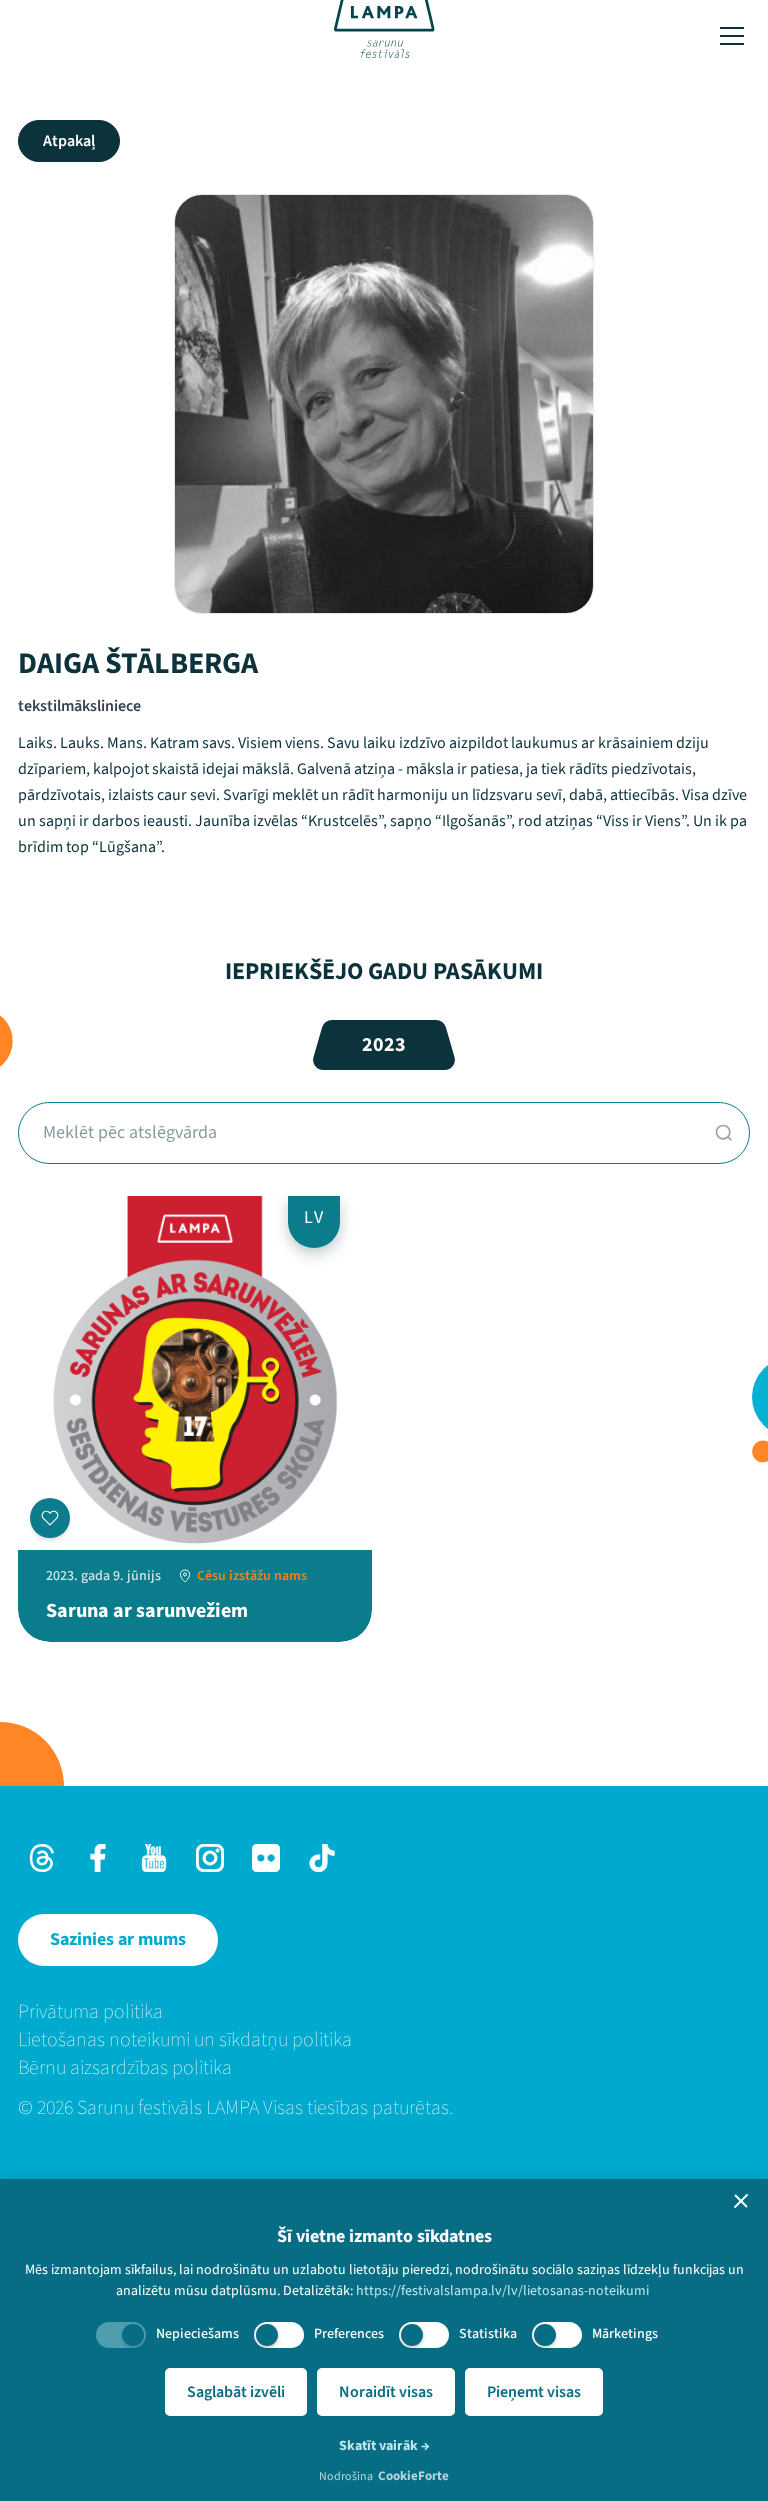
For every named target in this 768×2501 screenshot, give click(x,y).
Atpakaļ (69, 141)
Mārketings (625, 2334)
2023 (384, 1045)
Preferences (349, 2334)
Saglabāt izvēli (236, 2392)
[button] (741, 2201)
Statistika (488, 2334)
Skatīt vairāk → (384, 2446)
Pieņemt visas (534, 2392)
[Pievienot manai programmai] (50, 1518)
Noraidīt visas (386, 2392)
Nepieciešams (197, 2334)
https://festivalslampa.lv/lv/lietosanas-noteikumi (502, 2291)
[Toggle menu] (732, 36)
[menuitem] (384, 2012)
